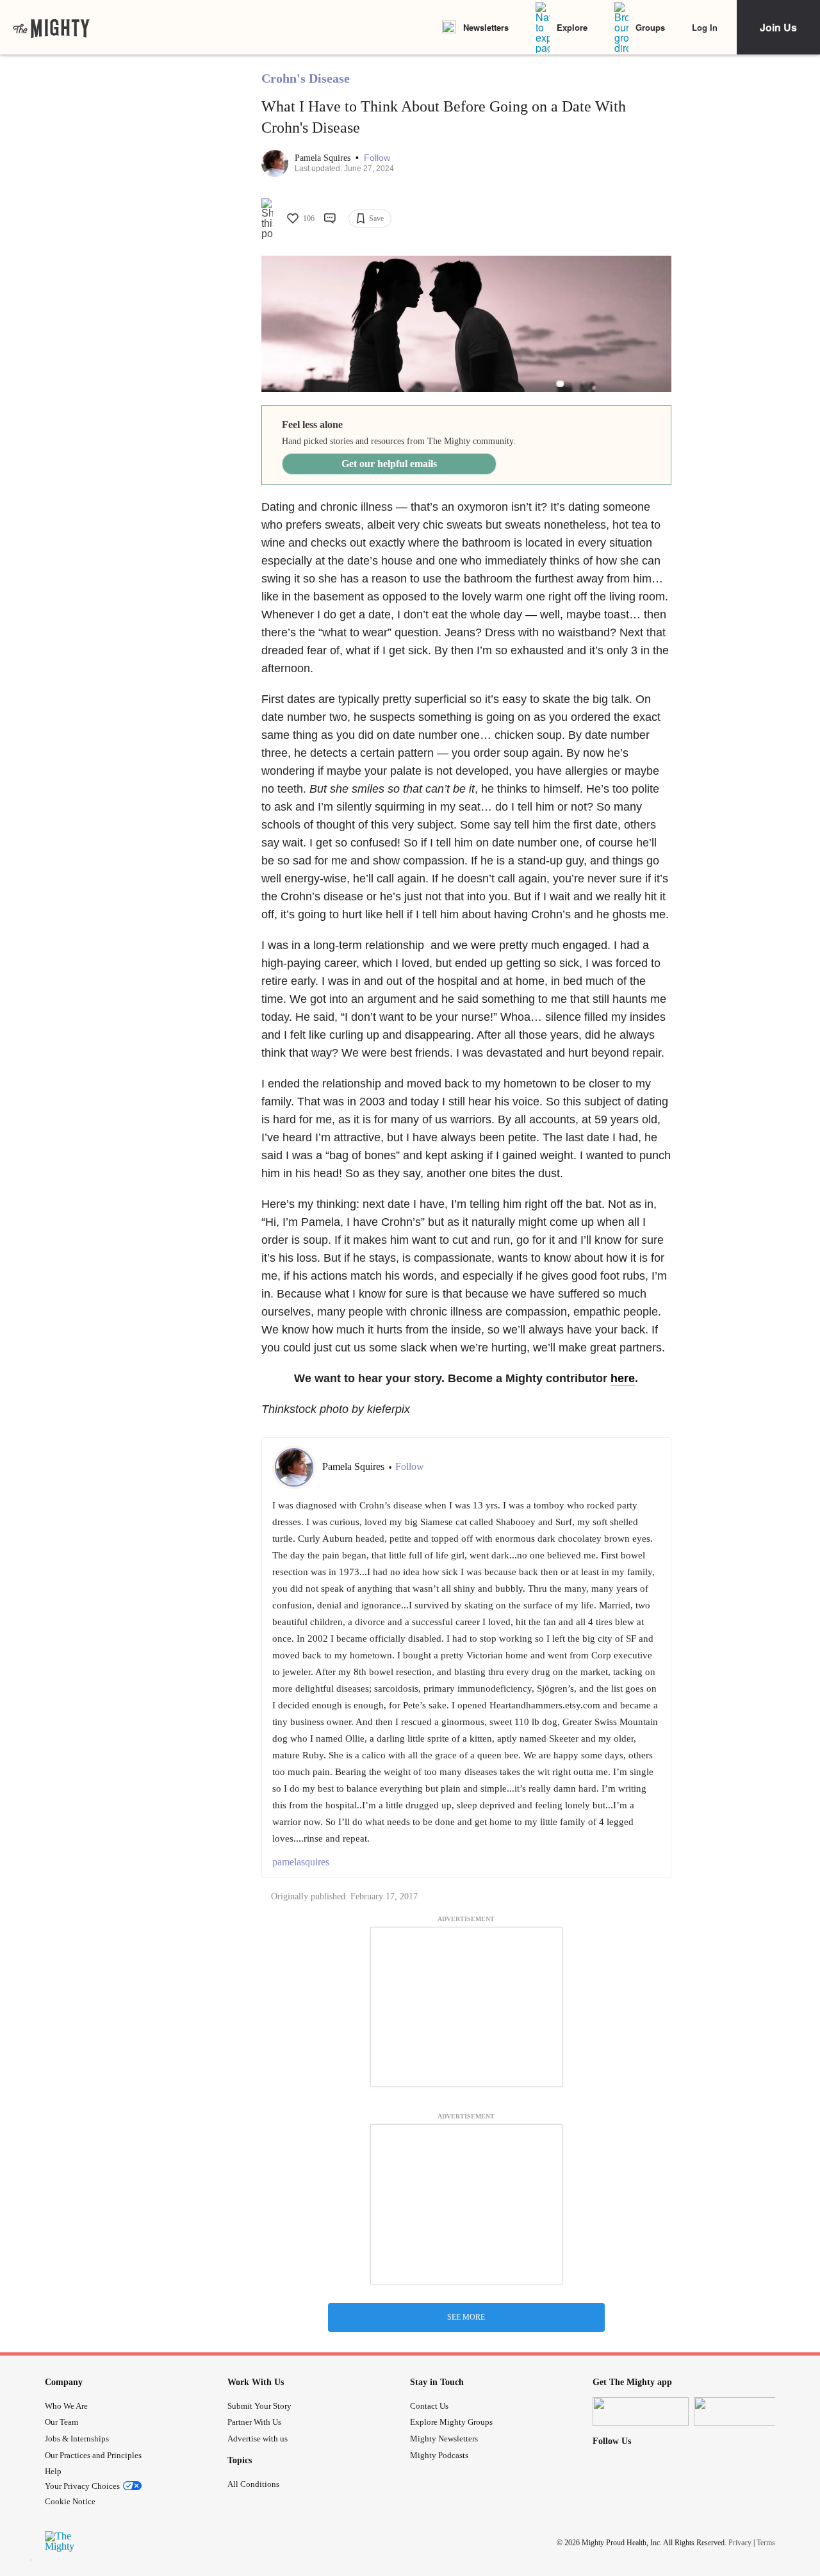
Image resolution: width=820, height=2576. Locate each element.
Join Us (778, 27)
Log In (705, 27)
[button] (377, 158)
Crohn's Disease (306, 78)
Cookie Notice (70, 2501)
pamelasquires (301, 1862)
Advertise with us (258, 2439)
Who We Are (66, 2406)
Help (53, 2471)
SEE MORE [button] (466, 2317)
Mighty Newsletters (444, 2439)
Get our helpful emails (389, 464)
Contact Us (429, 2406)
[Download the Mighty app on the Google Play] (742, 2412)
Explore (572, 27)
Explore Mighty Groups (451, 2422)
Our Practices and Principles (93, 2455)
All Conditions (253, 2484)
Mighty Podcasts (439, 2455)
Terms (766, 2543)
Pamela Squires (324, 158)
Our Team (61, 2422)
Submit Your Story (259, 2406)
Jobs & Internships (77, 2439)
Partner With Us (254, 2422)
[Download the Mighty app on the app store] (641, 2412)
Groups (650, 27)
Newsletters (486, 27)
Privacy (740, 2543)
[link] (51, 28)
